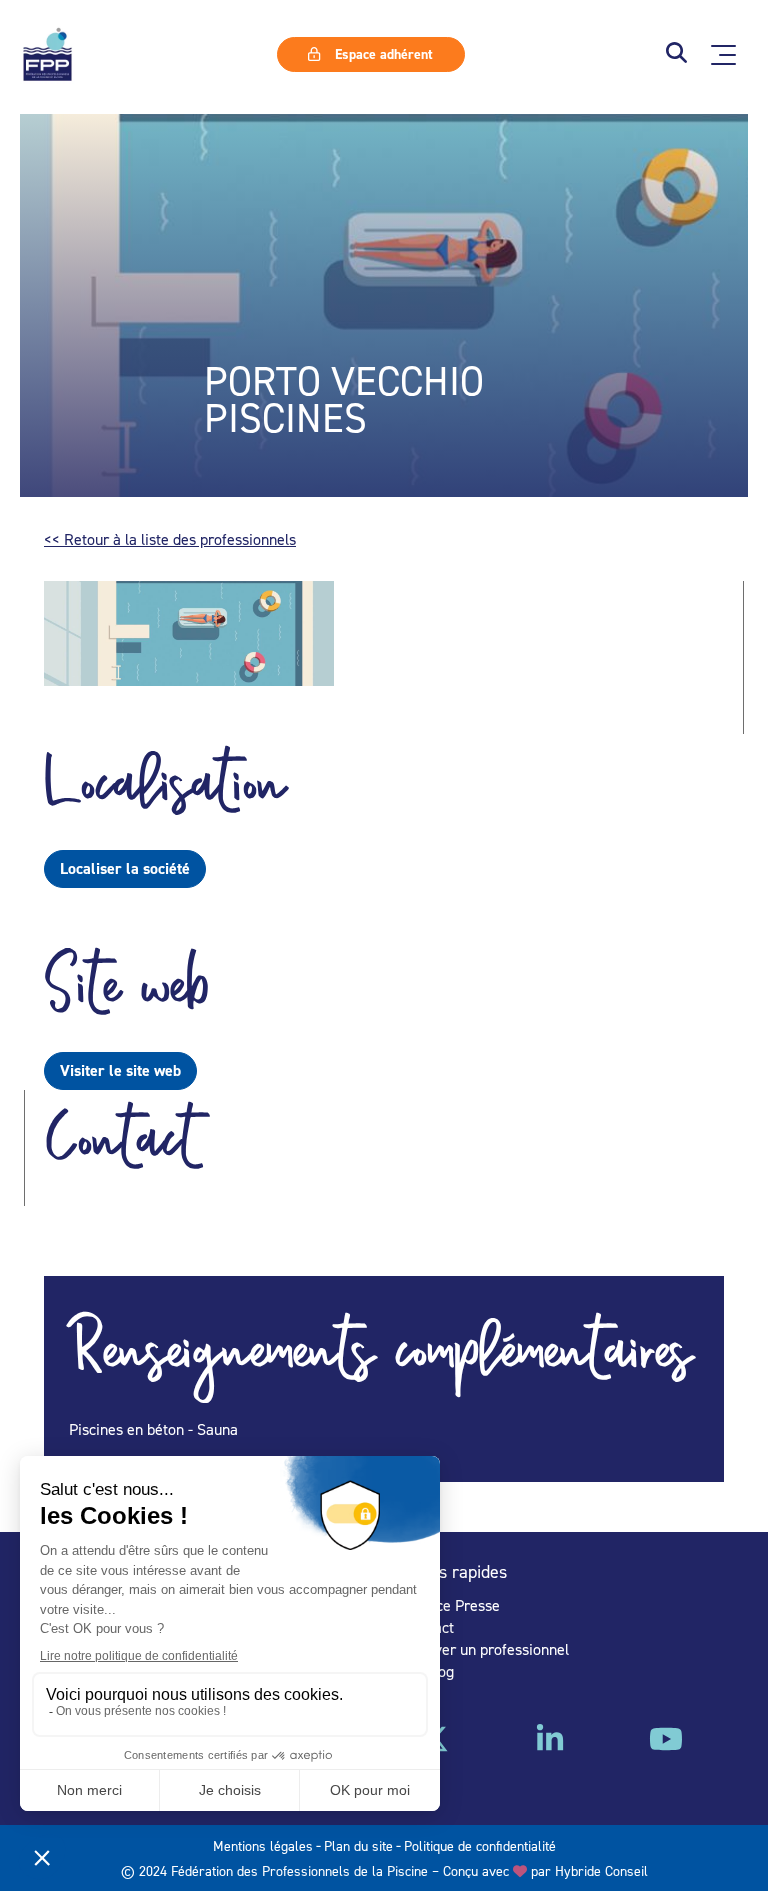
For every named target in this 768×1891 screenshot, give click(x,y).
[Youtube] (666, 1746)
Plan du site (358, 1845)
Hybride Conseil (601, 1870)
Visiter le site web (120, 1070)
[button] (676, 54)
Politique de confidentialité (480, 1845)
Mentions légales (263, 1845)
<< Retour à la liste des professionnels (170, 539)
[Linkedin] (550, 1746)
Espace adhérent (382, 54)
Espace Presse (452, 1605)
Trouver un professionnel (486, 1649)
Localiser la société (125, 868)
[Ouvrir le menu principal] (723, 55)
